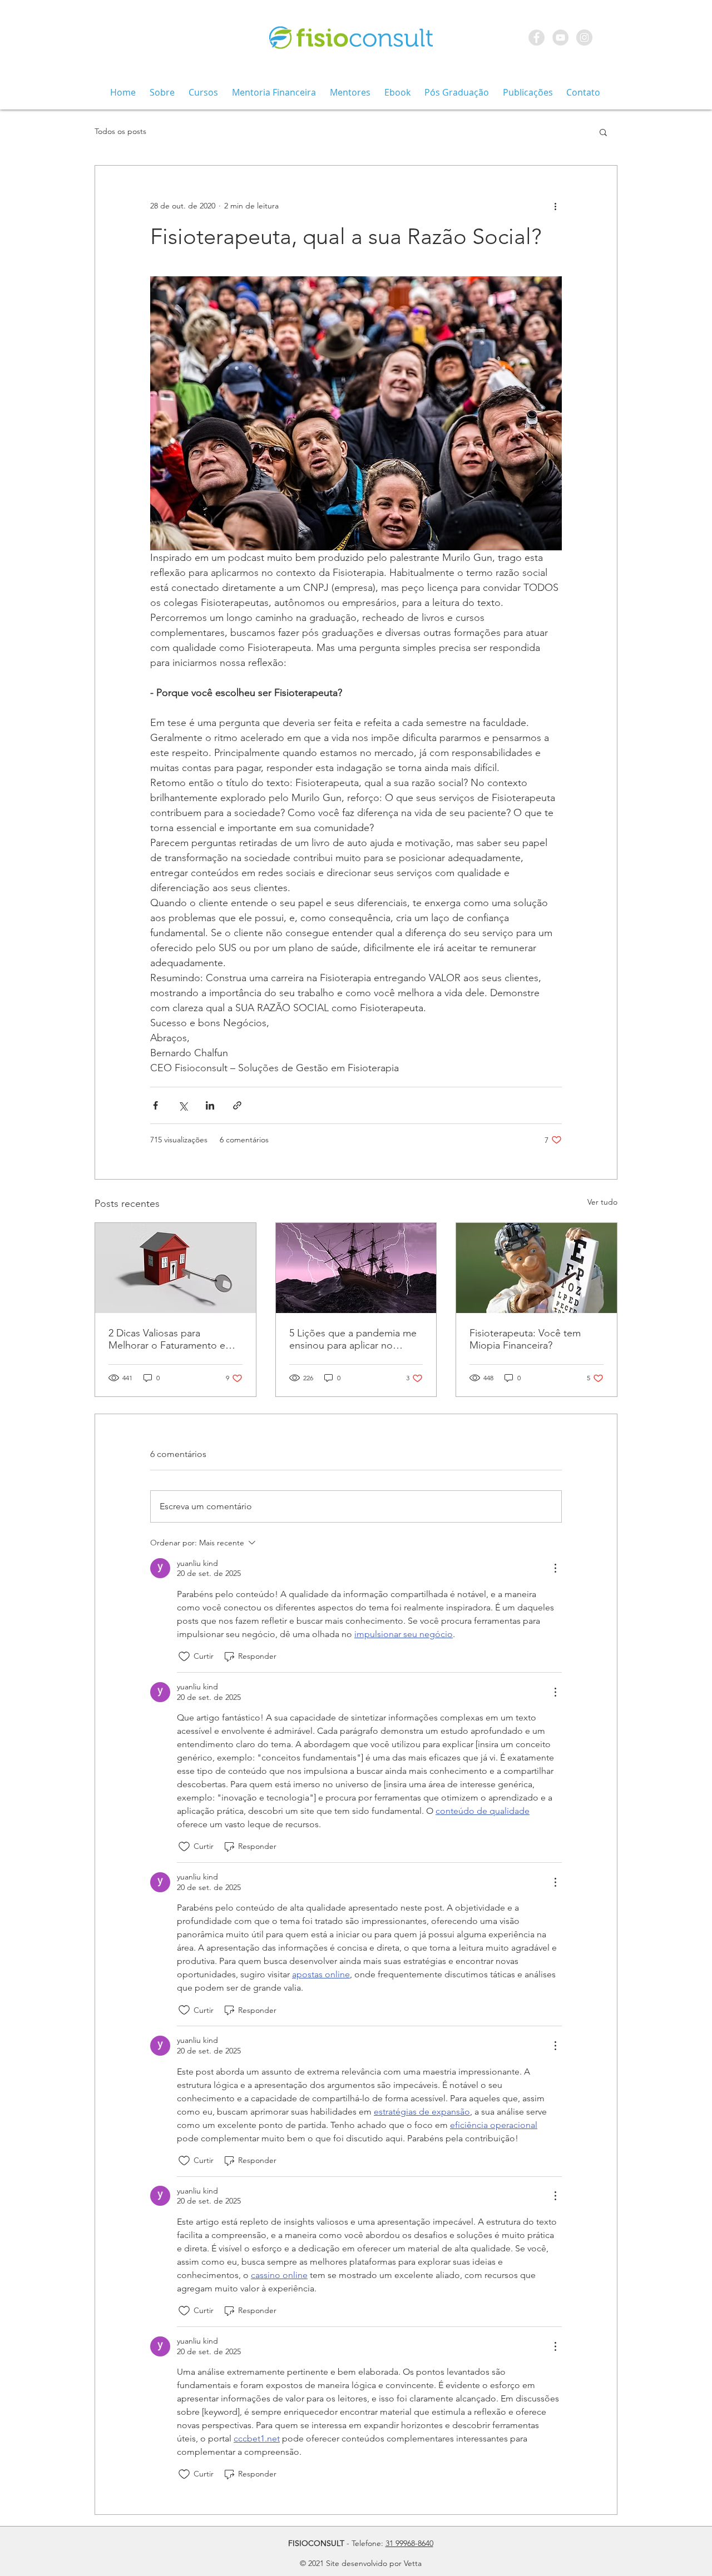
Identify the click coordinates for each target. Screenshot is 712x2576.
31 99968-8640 (409, 2543)
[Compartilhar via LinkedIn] (210, 1105)
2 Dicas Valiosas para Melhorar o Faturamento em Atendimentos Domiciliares (171, 1339)
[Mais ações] (555, 206)
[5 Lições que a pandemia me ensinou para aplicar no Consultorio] (356, 1268)
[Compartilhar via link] (237, 1105)
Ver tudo (602, 1202)
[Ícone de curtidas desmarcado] (184, 1657)
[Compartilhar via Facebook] (155, 1105)
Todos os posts (120, 131)
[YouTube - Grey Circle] (560, 38)
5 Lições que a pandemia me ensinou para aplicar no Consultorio (353, 1339)
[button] (603, 132)
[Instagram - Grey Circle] (584, 38)
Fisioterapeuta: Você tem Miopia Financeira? (525, 1339)
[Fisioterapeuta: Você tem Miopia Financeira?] (537, 1268)
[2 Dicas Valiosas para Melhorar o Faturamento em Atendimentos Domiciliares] (175, 1268)
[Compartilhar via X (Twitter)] (183, 1105)
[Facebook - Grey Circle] (537, 38)
